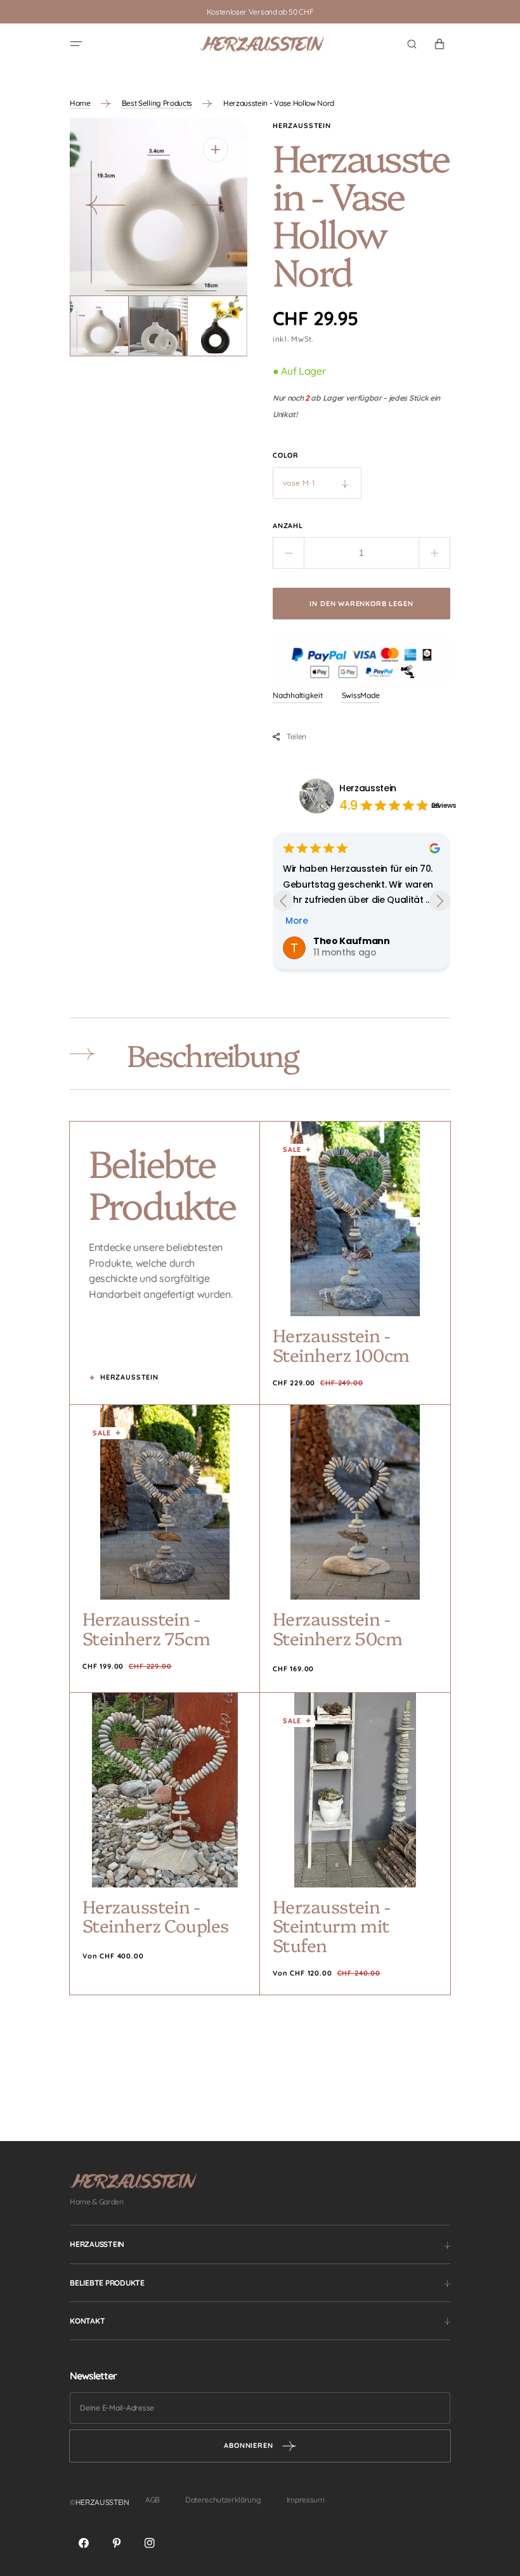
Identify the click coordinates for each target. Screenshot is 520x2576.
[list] (159, 207)
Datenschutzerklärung (223, 2500)
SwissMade (361, 695)
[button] (76, 44)
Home (80, 103)
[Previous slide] (283, 901)
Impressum (306, 2500)
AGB (153, 2500)
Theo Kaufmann (352, 941)
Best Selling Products (157, 103)
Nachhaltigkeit (298, 695)
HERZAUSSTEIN (102, 2502)
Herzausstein (368, 788)
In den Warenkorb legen (361, 604)
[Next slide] (440, 901)
